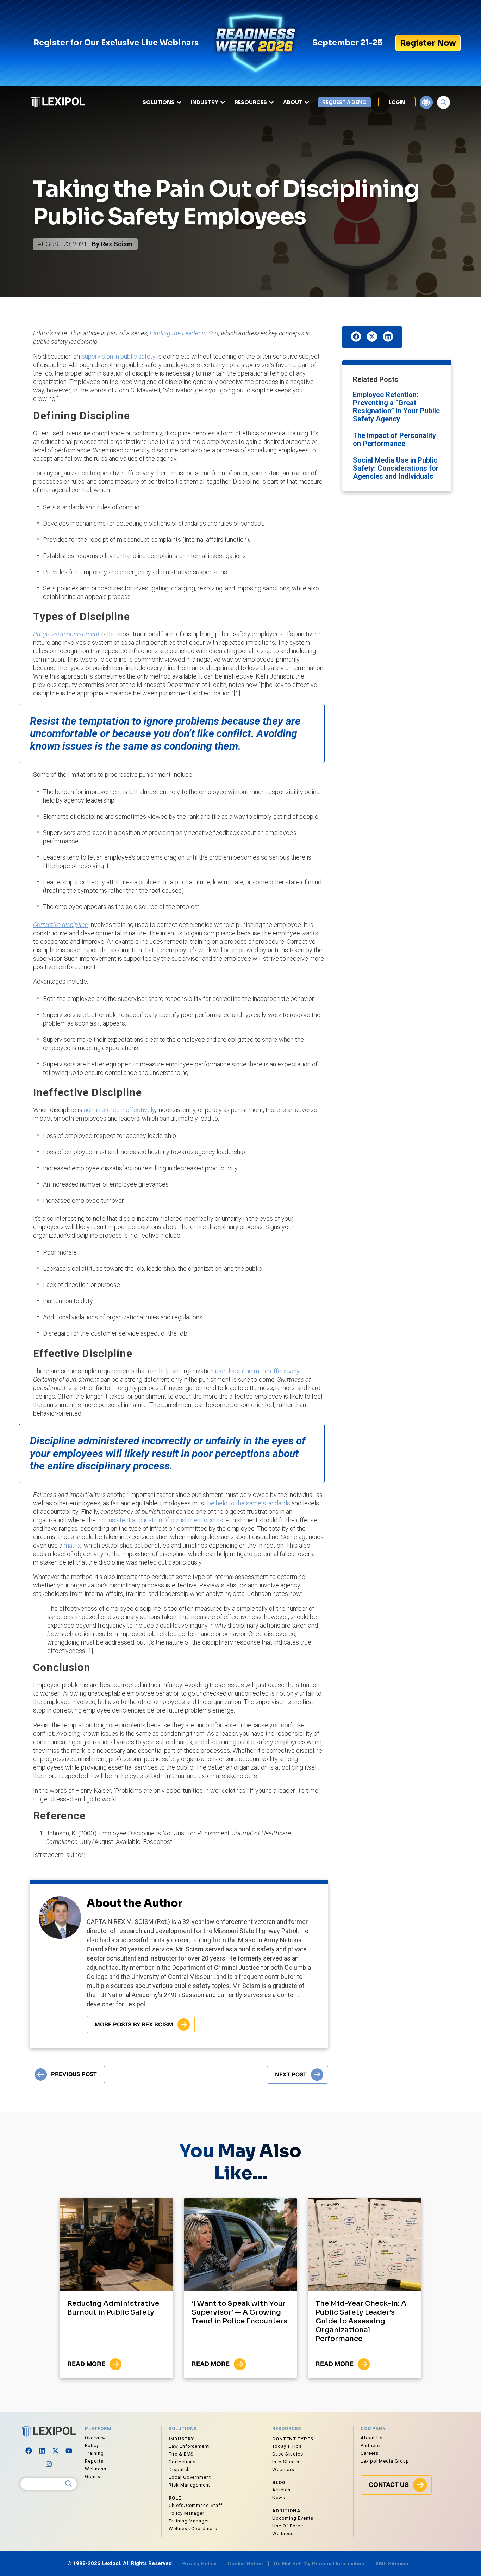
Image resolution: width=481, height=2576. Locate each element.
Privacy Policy (199, 2564)
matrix (72, 1545)
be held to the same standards (249, 1503)
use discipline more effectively (257, 1371)
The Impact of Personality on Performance (394, 439)
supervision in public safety (119, 356)
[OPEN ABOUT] (307, 102)
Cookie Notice (245, 2564)
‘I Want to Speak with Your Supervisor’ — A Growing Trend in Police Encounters (239, 2312)
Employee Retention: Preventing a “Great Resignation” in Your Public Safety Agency (396, 407)
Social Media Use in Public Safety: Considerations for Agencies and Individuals (396, 468)
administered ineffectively (120, 1110)
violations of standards (175, 523)
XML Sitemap (392, 2564)
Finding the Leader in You (184, 333)
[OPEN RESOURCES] (271, 102)
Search (69, 2484)
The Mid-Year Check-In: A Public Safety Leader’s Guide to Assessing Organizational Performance (361, 2321)
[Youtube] (69, 2451)
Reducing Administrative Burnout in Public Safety (113, 2308)
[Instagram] (49, 2464)
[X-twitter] (55, 2451)
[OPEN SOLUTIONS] (179, 102)
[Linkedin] (42, 2451)
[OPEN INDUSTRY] (223, 102)
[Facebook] (29, 2451)
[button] (356, 336)
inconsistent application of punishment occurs (160, 1520)
